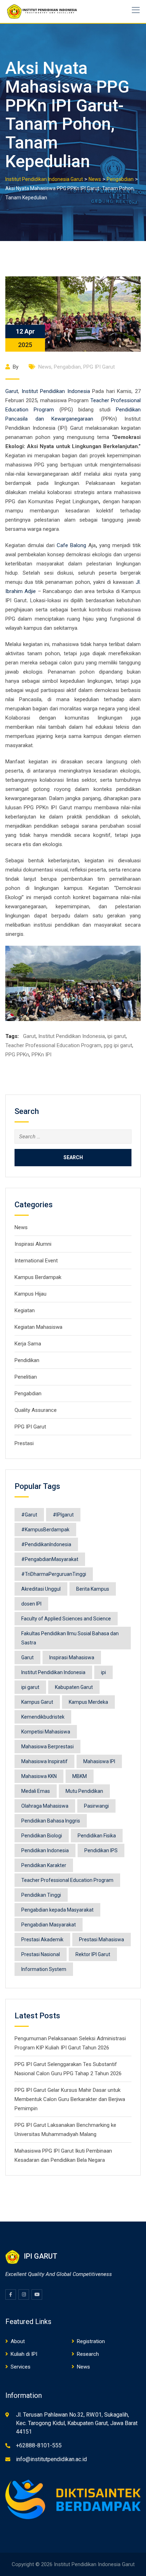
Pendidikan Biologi (42, 1836)
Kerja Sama (28, 1344)
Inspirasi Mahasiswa (72, 1657)
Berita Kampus (93, 1589)
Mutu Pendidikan (84, 1791)
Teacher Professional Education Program (53, 1045)
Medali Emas (36, 1791)
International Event (36, 1261)
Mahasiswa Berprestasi (47, 1747)
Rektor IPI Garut (93, 1954)
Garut (12, 391)
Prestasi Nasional (41, 1954)
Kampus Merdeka (88, 1702)
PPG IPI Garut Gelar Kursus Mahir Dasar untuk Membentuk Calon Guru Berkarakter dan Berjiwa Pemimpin (70, 2099)
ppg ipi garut (118, 1045)
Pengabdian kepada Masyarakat (57, 1910)
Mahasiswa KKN (39, 1776)
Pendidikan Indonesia (45, 1850)
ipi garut (117, 1036)
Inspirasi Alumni (33, 1244)
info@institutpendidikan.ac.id (51, 2459)
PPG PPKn (17, 1055)
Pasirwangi (96, 1806)
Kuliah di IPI (24, 2354)
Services (21, 2367)
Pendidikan (27, 1360)
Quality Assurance (36, 1410)
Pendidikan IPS (101, 1850)
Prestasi (24, 1443)
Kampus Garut (37, 1702)
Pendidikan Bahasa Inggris (51, 1821)
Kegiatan (25, 1310)
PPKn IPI (41, 1055)
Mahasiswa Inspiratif (44, 1761)
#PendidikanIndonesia (46, 1544)
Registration (91, 2341)
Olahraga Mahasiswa (45, 1806)
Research (88, 2354)
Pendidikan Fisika (97, 1836)
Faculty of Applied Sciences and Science (66, 1619)
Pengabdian (67, 367)
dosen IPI (31, 1604)
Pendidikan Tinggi (41, 1895)
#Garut (29, 1515)
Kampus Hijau (30, 1294)
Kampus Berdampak (38, 1277)
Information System (44, 1969)
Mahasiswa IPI (99, 1761)
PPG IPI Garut (99, 367)
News (45, 367)
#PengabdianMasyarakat (50, 1559)
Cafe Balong (71, 545)
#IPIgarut (63, 1515)
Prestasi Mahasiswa (102, 1940)
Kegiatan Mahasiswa (38, 1327)
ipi (103, 1672)
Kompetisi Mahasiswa (46, 1732)
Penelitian (26, 1377)
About (18, 2341)
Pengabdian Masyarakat (49, 1925)
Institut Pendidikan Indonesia (56, 391)
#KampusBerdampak (45, 1530)
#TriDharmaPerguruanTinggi (54, 1574)
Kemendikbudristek (43, 1717)
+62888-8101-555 (39, 2445)
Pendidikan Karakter (44, 1865)
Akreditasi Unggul (41, 1589)
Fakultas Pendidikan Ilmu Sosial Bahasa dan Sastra (70, 1638)
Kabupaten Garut (74, 1687)
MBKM (80, 1776)
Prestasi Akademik (42, 1940)
